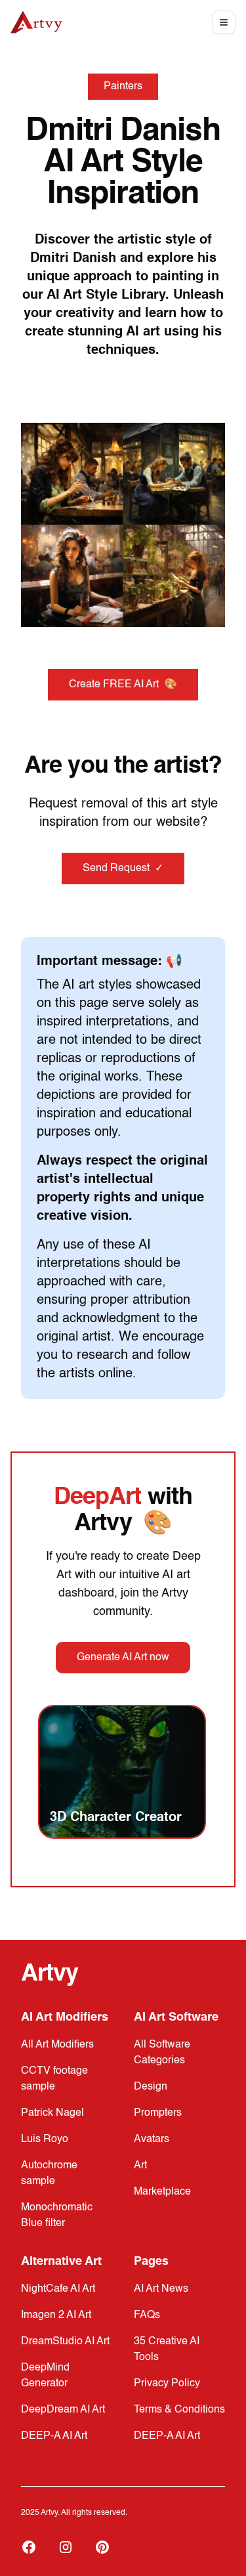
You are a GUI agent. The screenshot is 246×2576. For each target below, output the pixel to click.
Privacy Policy (167, 2384)
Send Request (123, 869)
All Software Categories (162, 2053)
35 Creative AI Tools (167, 2350)
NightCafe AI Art (58, 2289)
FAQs (147, 2315)
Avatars (152, 2139)
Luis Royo (45, 2139)
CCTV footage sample (54, 2079)
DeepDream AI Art (63, 2410)
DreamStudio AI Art (65, 2342)
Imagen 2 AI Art (56, 2315)
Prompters (158, 2113)
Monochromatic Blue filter (57, 2216)
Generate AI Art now (123, 1658)
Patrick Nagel (52, 2113)
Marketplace (162, 2192)
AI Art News (161, 2289)
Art (140, 2166)
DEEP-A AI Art (54, 2436)
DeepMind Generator (45, 2376)
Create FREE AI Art (123, 685)
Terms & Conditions (179, 2410)
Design (151, 2087)
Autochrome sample (49, 2174)
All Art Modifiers (57, 2045)
